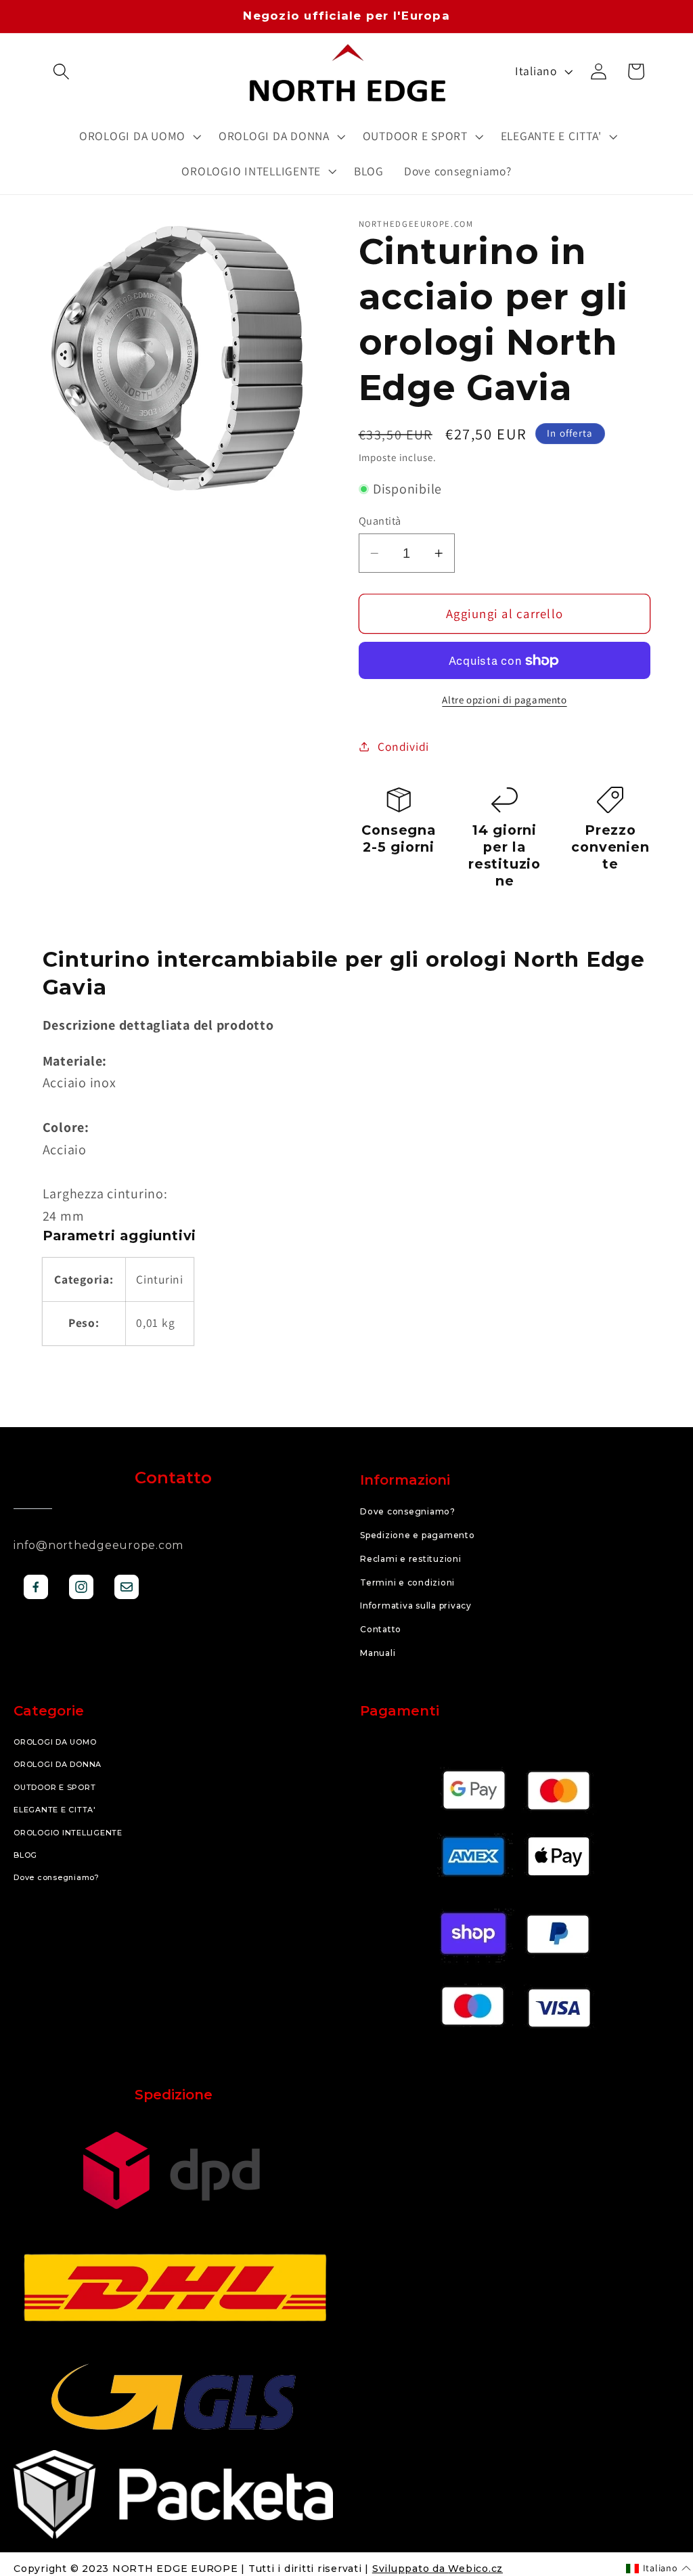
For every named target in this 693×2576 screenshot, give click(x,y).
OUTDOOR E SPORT (54, 1787)
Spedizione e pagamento (418, 1535)
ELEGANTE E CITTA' (55, 1810)
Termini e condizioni (407, 1582)
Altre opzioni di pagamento (504, 700)
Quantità (380, 521)
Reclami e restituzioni (411, 1559)
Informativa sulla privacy (416, 1606)
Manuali (378, 1653)
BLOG (25, 1855)
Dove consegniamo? (408, 1511)
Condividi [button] (403, 746)
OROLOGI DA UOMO (55, 1742)
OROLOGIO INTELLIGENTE (68, 1833)
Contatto (381, 1629)
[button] (61, 71)
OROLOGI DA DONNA (58, 1764)
